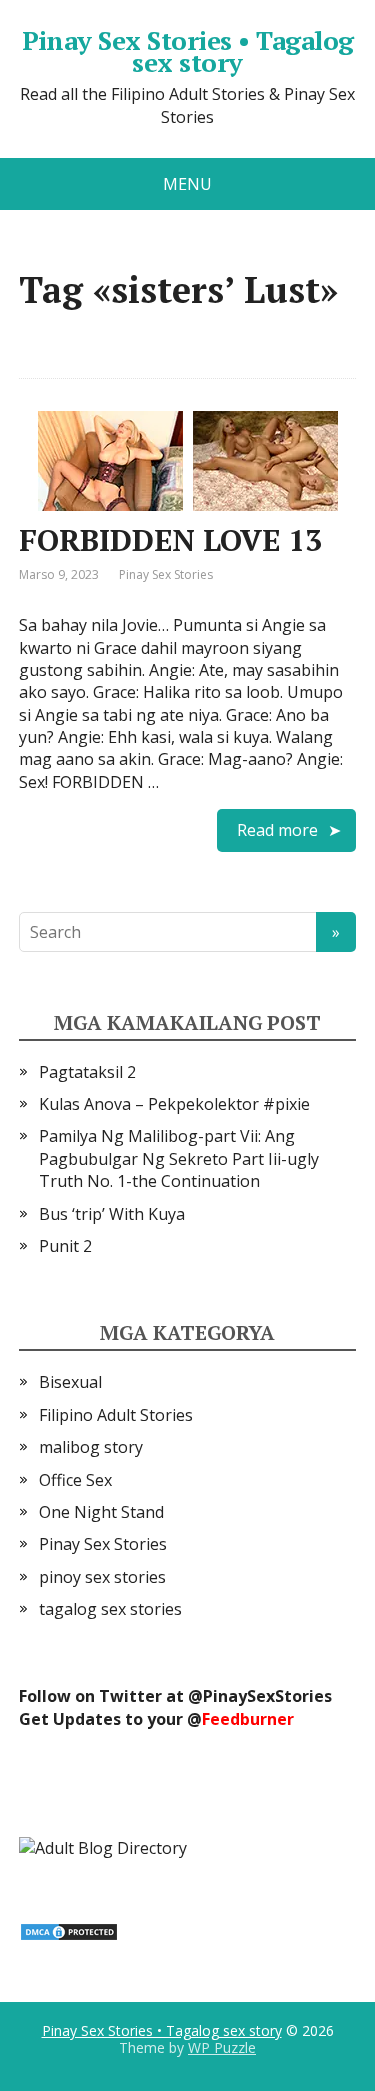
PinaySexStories (267, 1696)
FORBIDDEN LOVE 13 (170, 540)
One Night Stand (101, 1512)
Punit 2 (65, 1246)
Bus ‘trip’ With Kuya (112, 1214)
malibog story (91, 1447)
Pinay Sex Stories (166, 574)
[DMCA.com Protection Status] (69, 1930)
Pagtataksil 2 (87, 1072)
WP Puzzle (222, 2047)
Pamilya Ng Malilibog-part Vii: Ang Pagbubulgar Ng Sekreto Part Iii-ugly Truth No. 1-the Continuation (179, 1158)
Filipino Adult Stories (116, 1415)
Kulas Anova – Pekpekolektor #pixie (174, 1104)
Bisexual (70, 1382)
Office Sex (75, 1480)
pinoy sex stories (102, 1577)
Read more (277, 830)
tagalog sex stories (110, 1609)
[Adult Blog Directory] (103, 1846)
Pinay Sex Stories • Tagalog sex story (188, 51)
